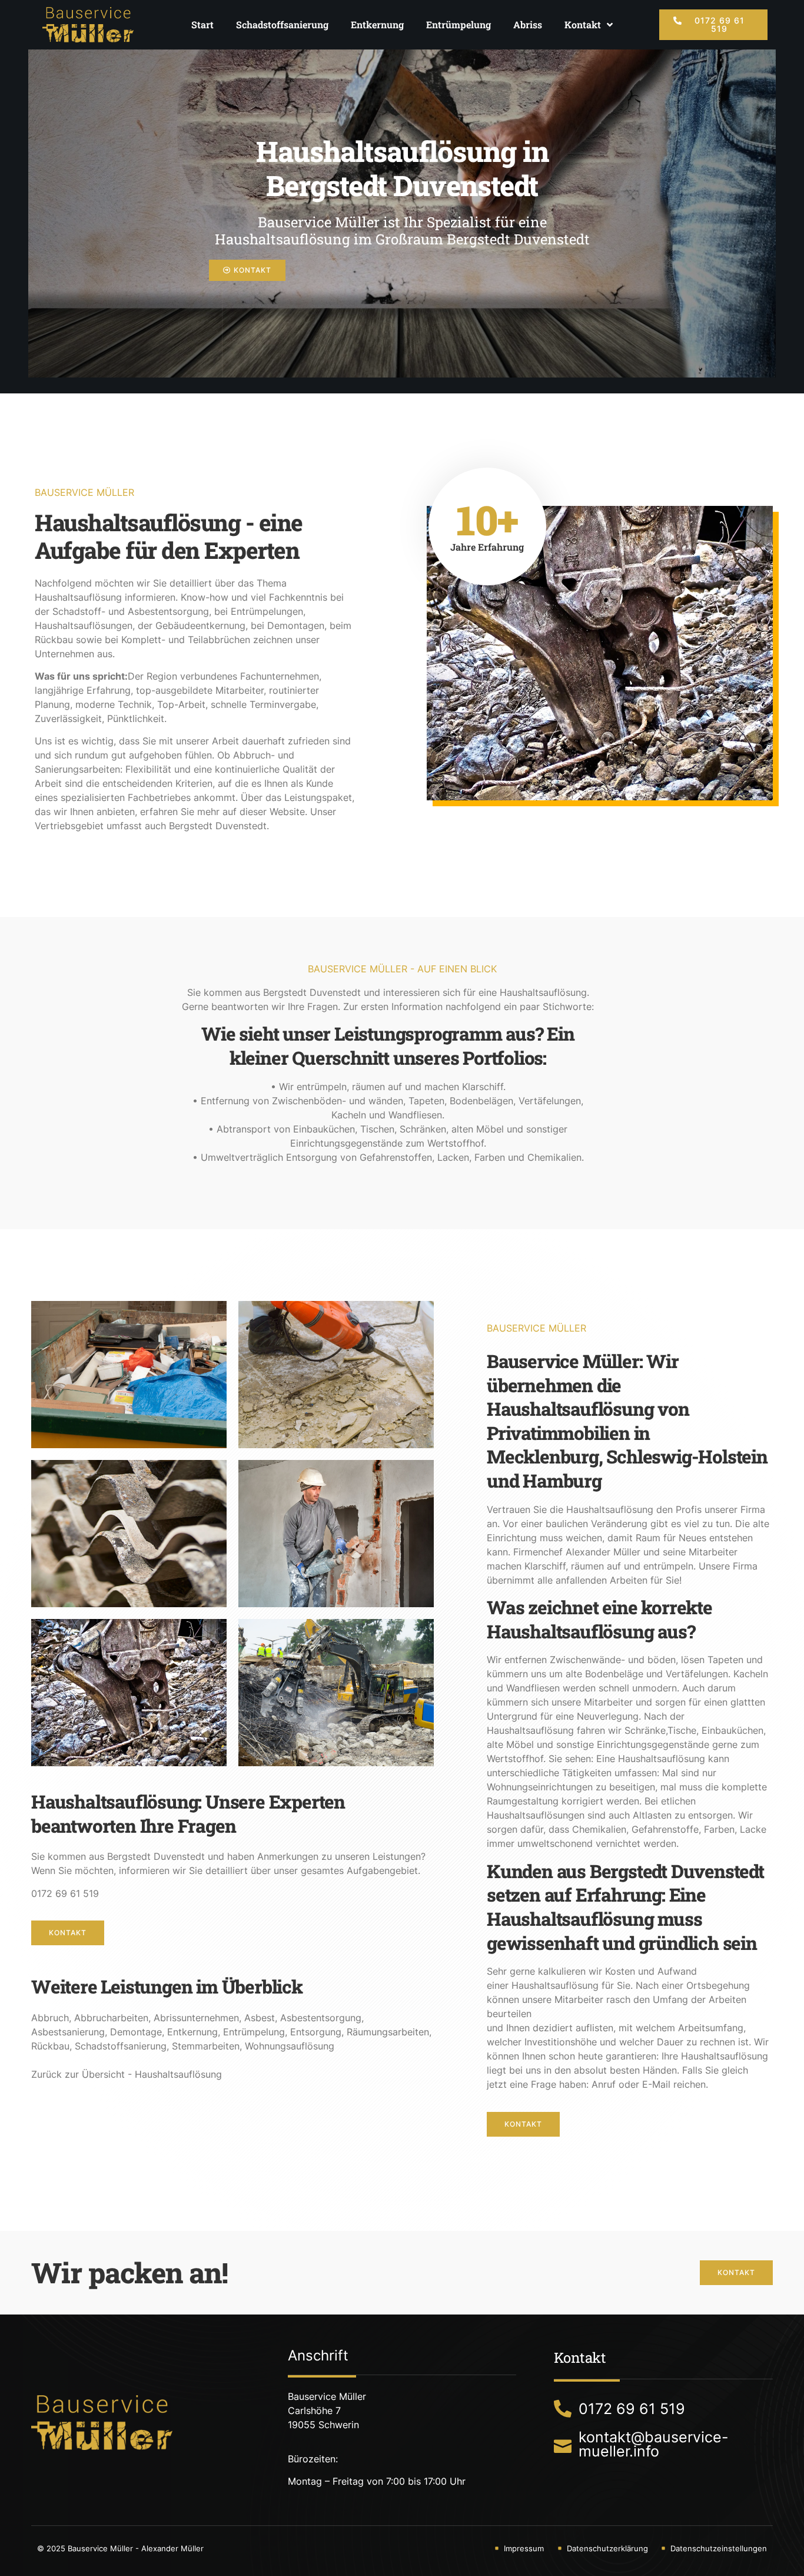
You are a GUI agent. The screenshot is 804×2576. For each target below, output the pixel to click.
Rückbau (50, 2046)
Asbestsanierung (68, 2032)
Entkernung (377, 24)
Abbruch (50, 2018)
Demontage (136, 2032)
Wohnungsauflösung (290, 2046)
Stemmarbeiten (206, 2046)
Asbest (260, 2018)
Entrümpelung (459, 24)
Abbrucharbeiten (111, 2018)
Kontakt (583, 24)
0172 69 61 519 (65, 1893)
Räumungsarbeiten (388, 2032)
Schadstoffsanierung (282, 24)
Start (202, 24)
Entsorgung (316, 2032)
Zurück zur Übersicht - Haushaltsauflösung (127, 2074)
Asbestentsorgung (321, 2018)
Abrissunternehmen (196, 2018)
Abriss (528, 24)
